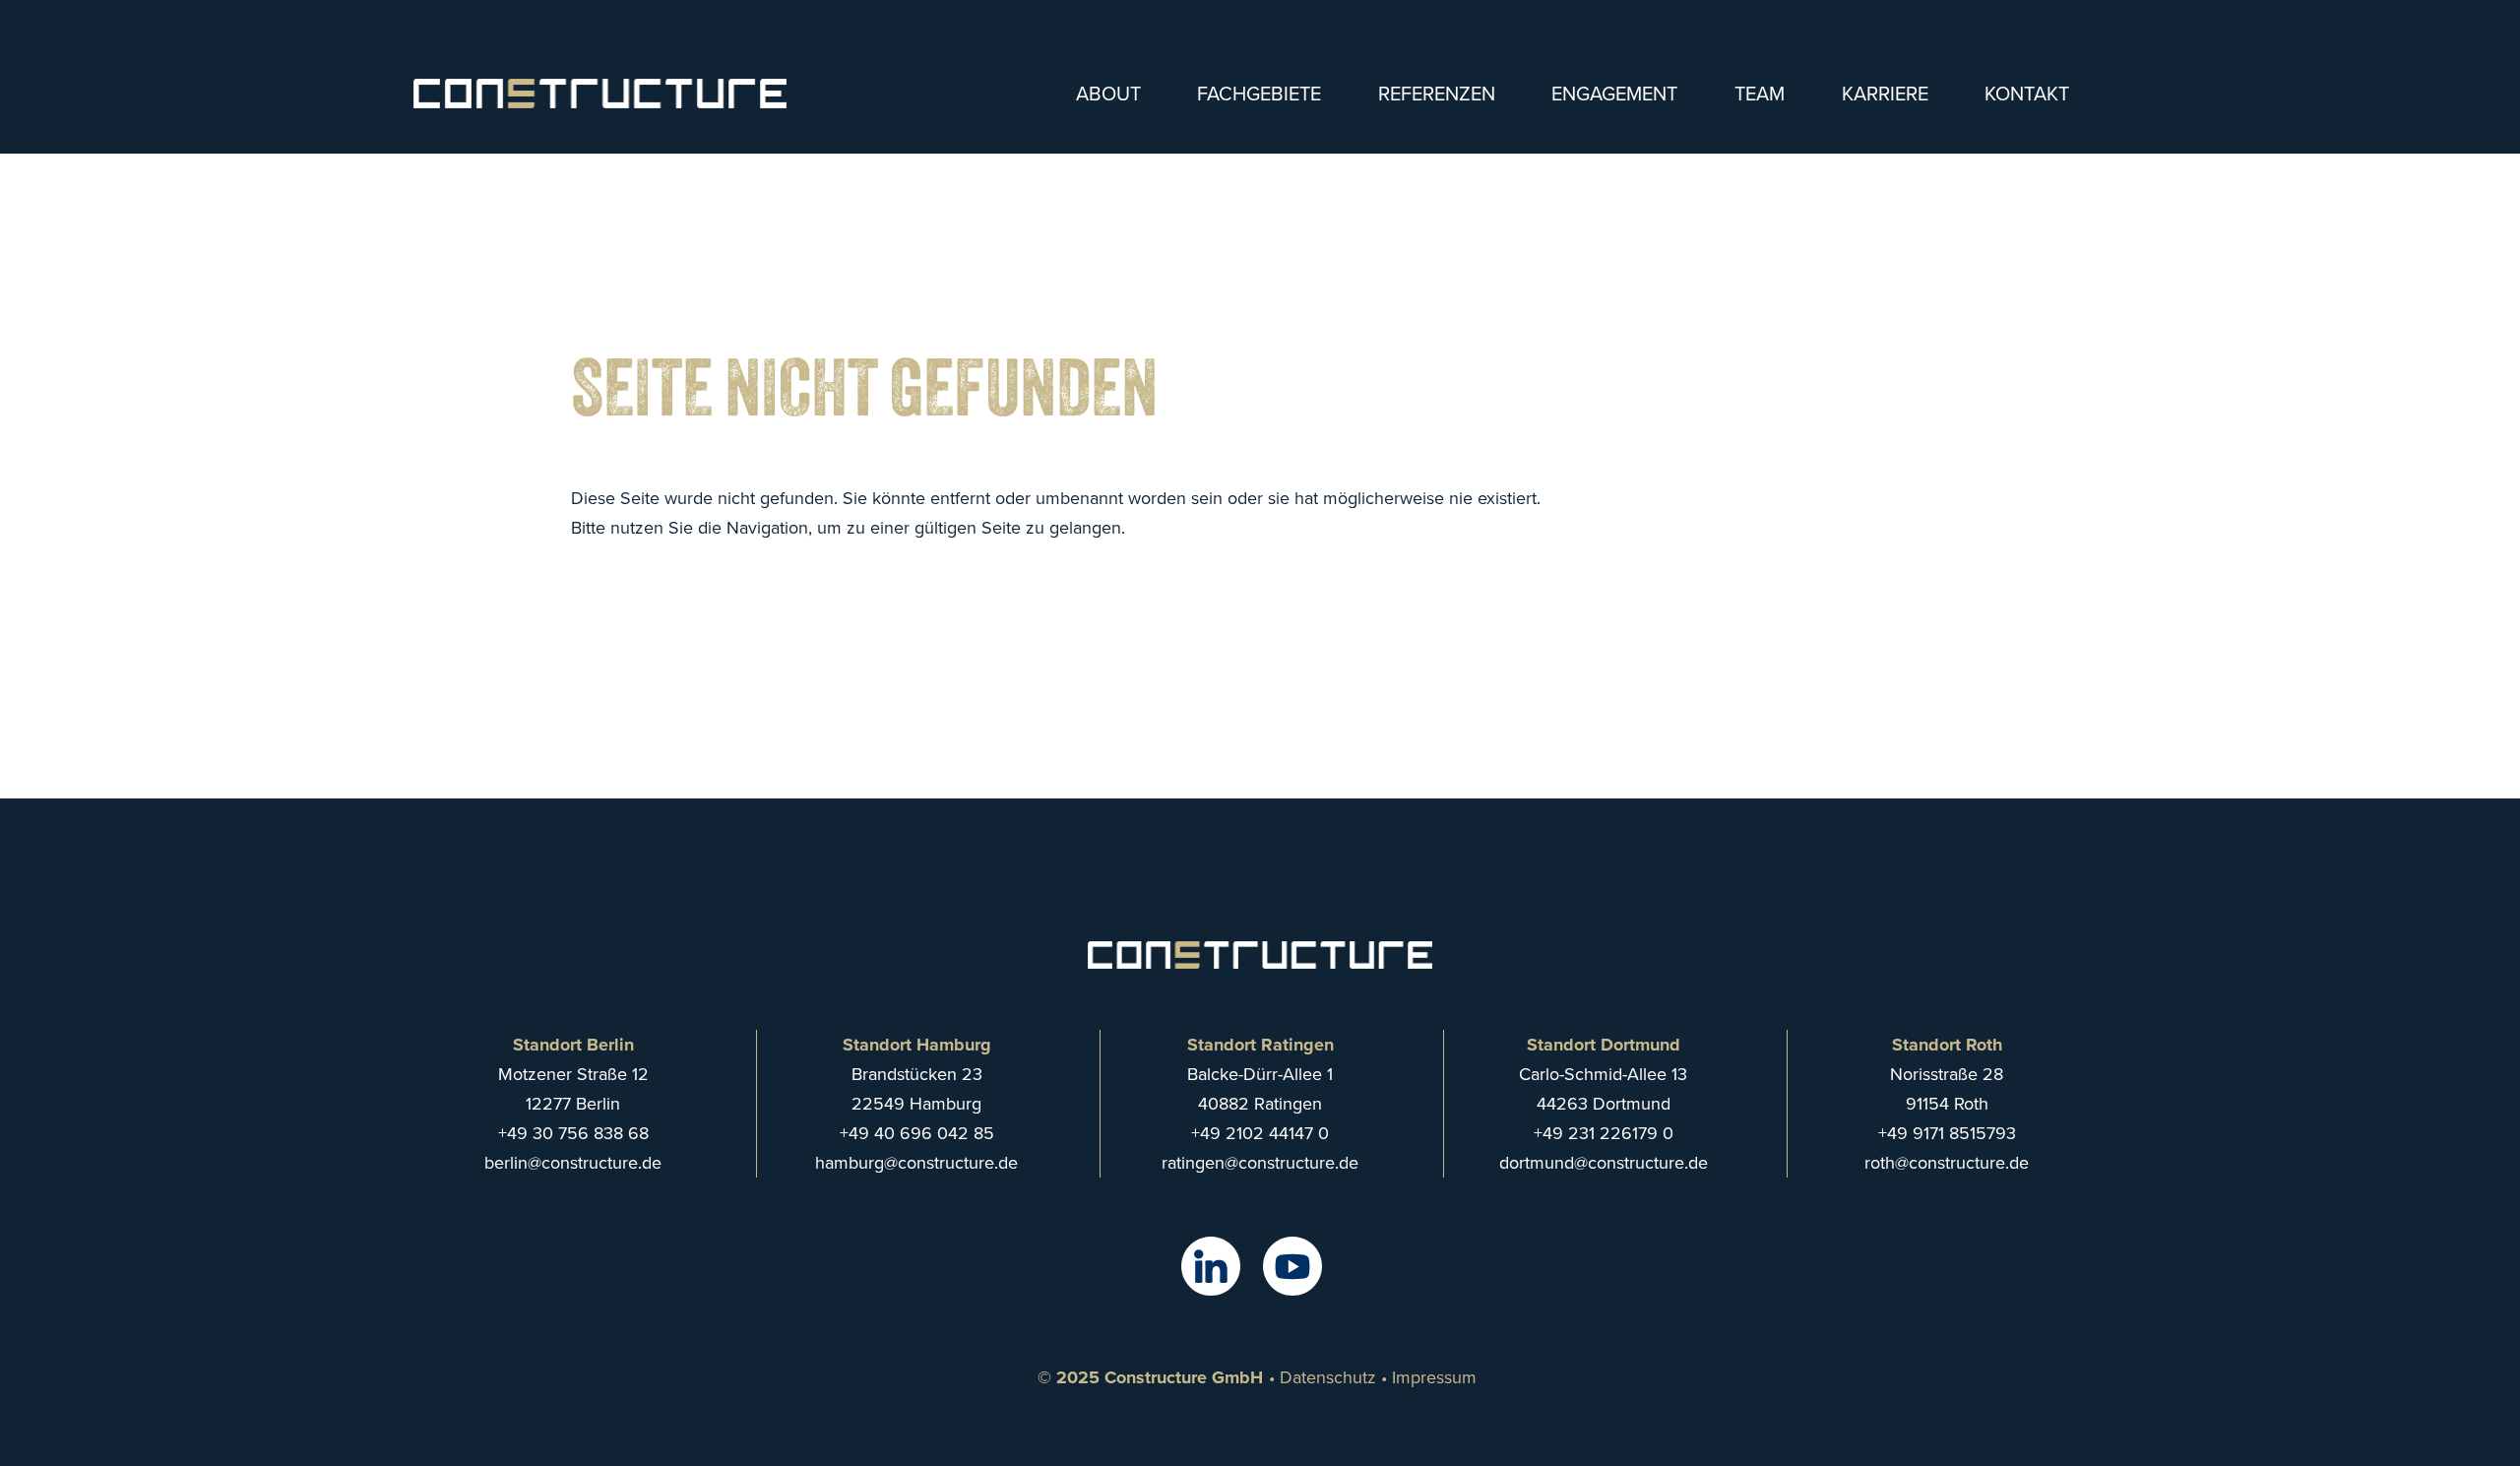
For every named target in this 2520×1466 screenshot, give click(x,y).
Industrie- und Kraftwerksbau (1364, 213)
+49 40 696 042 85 (917, 1133)
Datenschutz (1328, 1377)
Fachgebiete (1259, 93)
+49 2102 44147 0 (1260, 1133)
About (1108, 93)
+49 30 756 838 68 (573, 1133)
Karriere (1885, 93)
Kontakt (2027, 93)
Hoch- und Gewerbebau (1342, 173)
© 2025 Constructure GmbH (1150, 1377)
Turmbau (1276, 132)
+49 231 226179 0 (1604, 1133)
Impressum (1434, 1377)
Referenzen (1437, 93)
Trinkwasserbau (1306, 254)
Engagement (1614, 93)
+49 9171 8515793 (1947, 1133)
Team (1760, 93)
